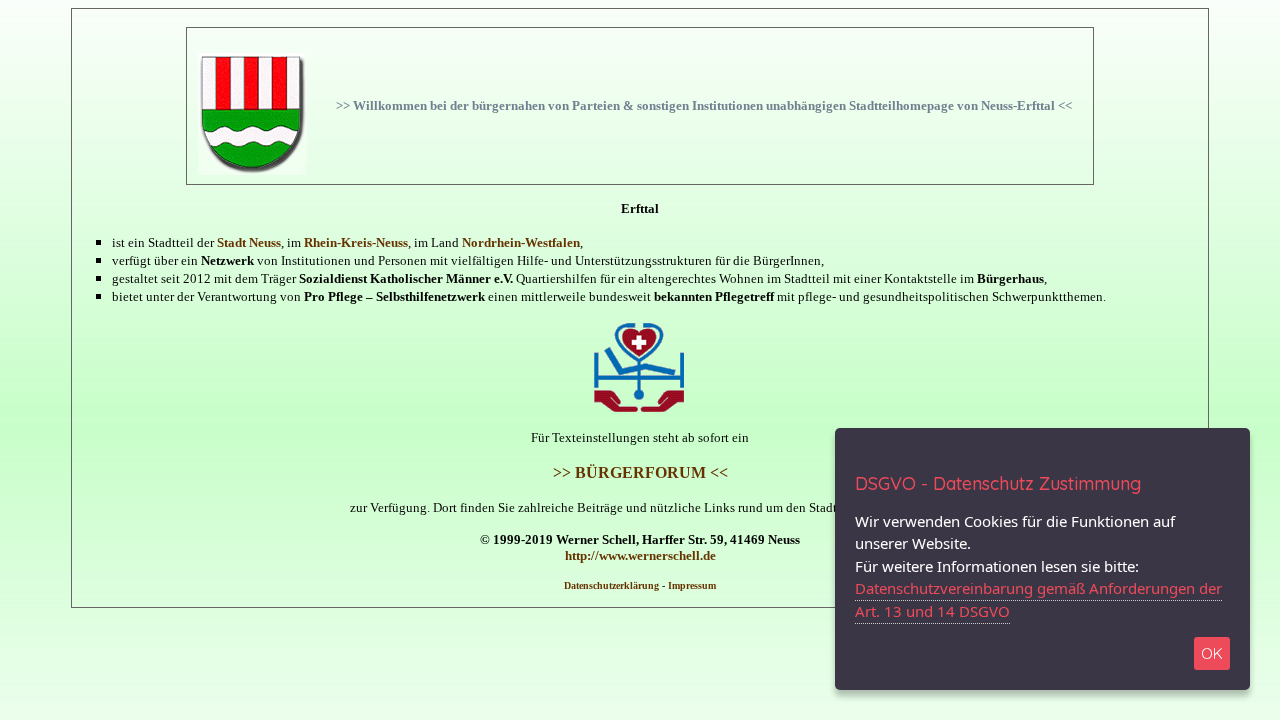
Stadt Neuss (249, 242)
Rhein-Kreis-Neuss (356, 242)
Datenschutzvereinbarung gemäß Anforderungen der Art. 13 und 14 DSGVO (1038, 599)
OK (1212, 653)
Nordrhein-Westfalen (521, 242)
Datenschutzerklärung (611, 585)
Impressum (692, 585)
